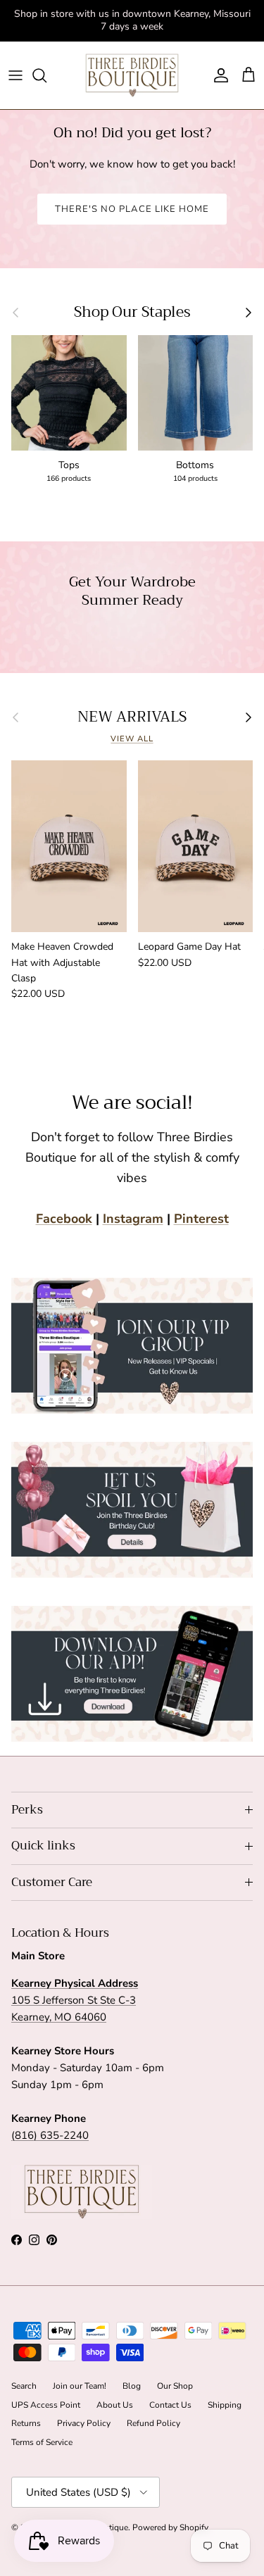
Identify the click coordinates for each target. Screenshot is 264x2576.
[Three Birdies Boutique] (132, 76)
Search (24, 2386)
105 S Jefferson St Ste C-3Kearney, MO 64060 (75, 2000)
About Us (115, 2405)
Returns (26, 2423)
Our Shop (175, 2386)
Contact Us (170, 2405)
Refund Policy (153, 2423)
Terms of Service (42, 2442)
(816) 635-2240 (50, 2135)
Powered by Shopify (170, 2527)
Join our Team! (80, 2386)
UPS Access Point (46, 2405)
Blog (132, 2386)
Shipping (225, 2405)
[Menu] (15, 75)
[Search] (46, 75)
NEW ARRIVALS (132, 717)
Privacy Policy (84, 2423)
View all (132, 739)
